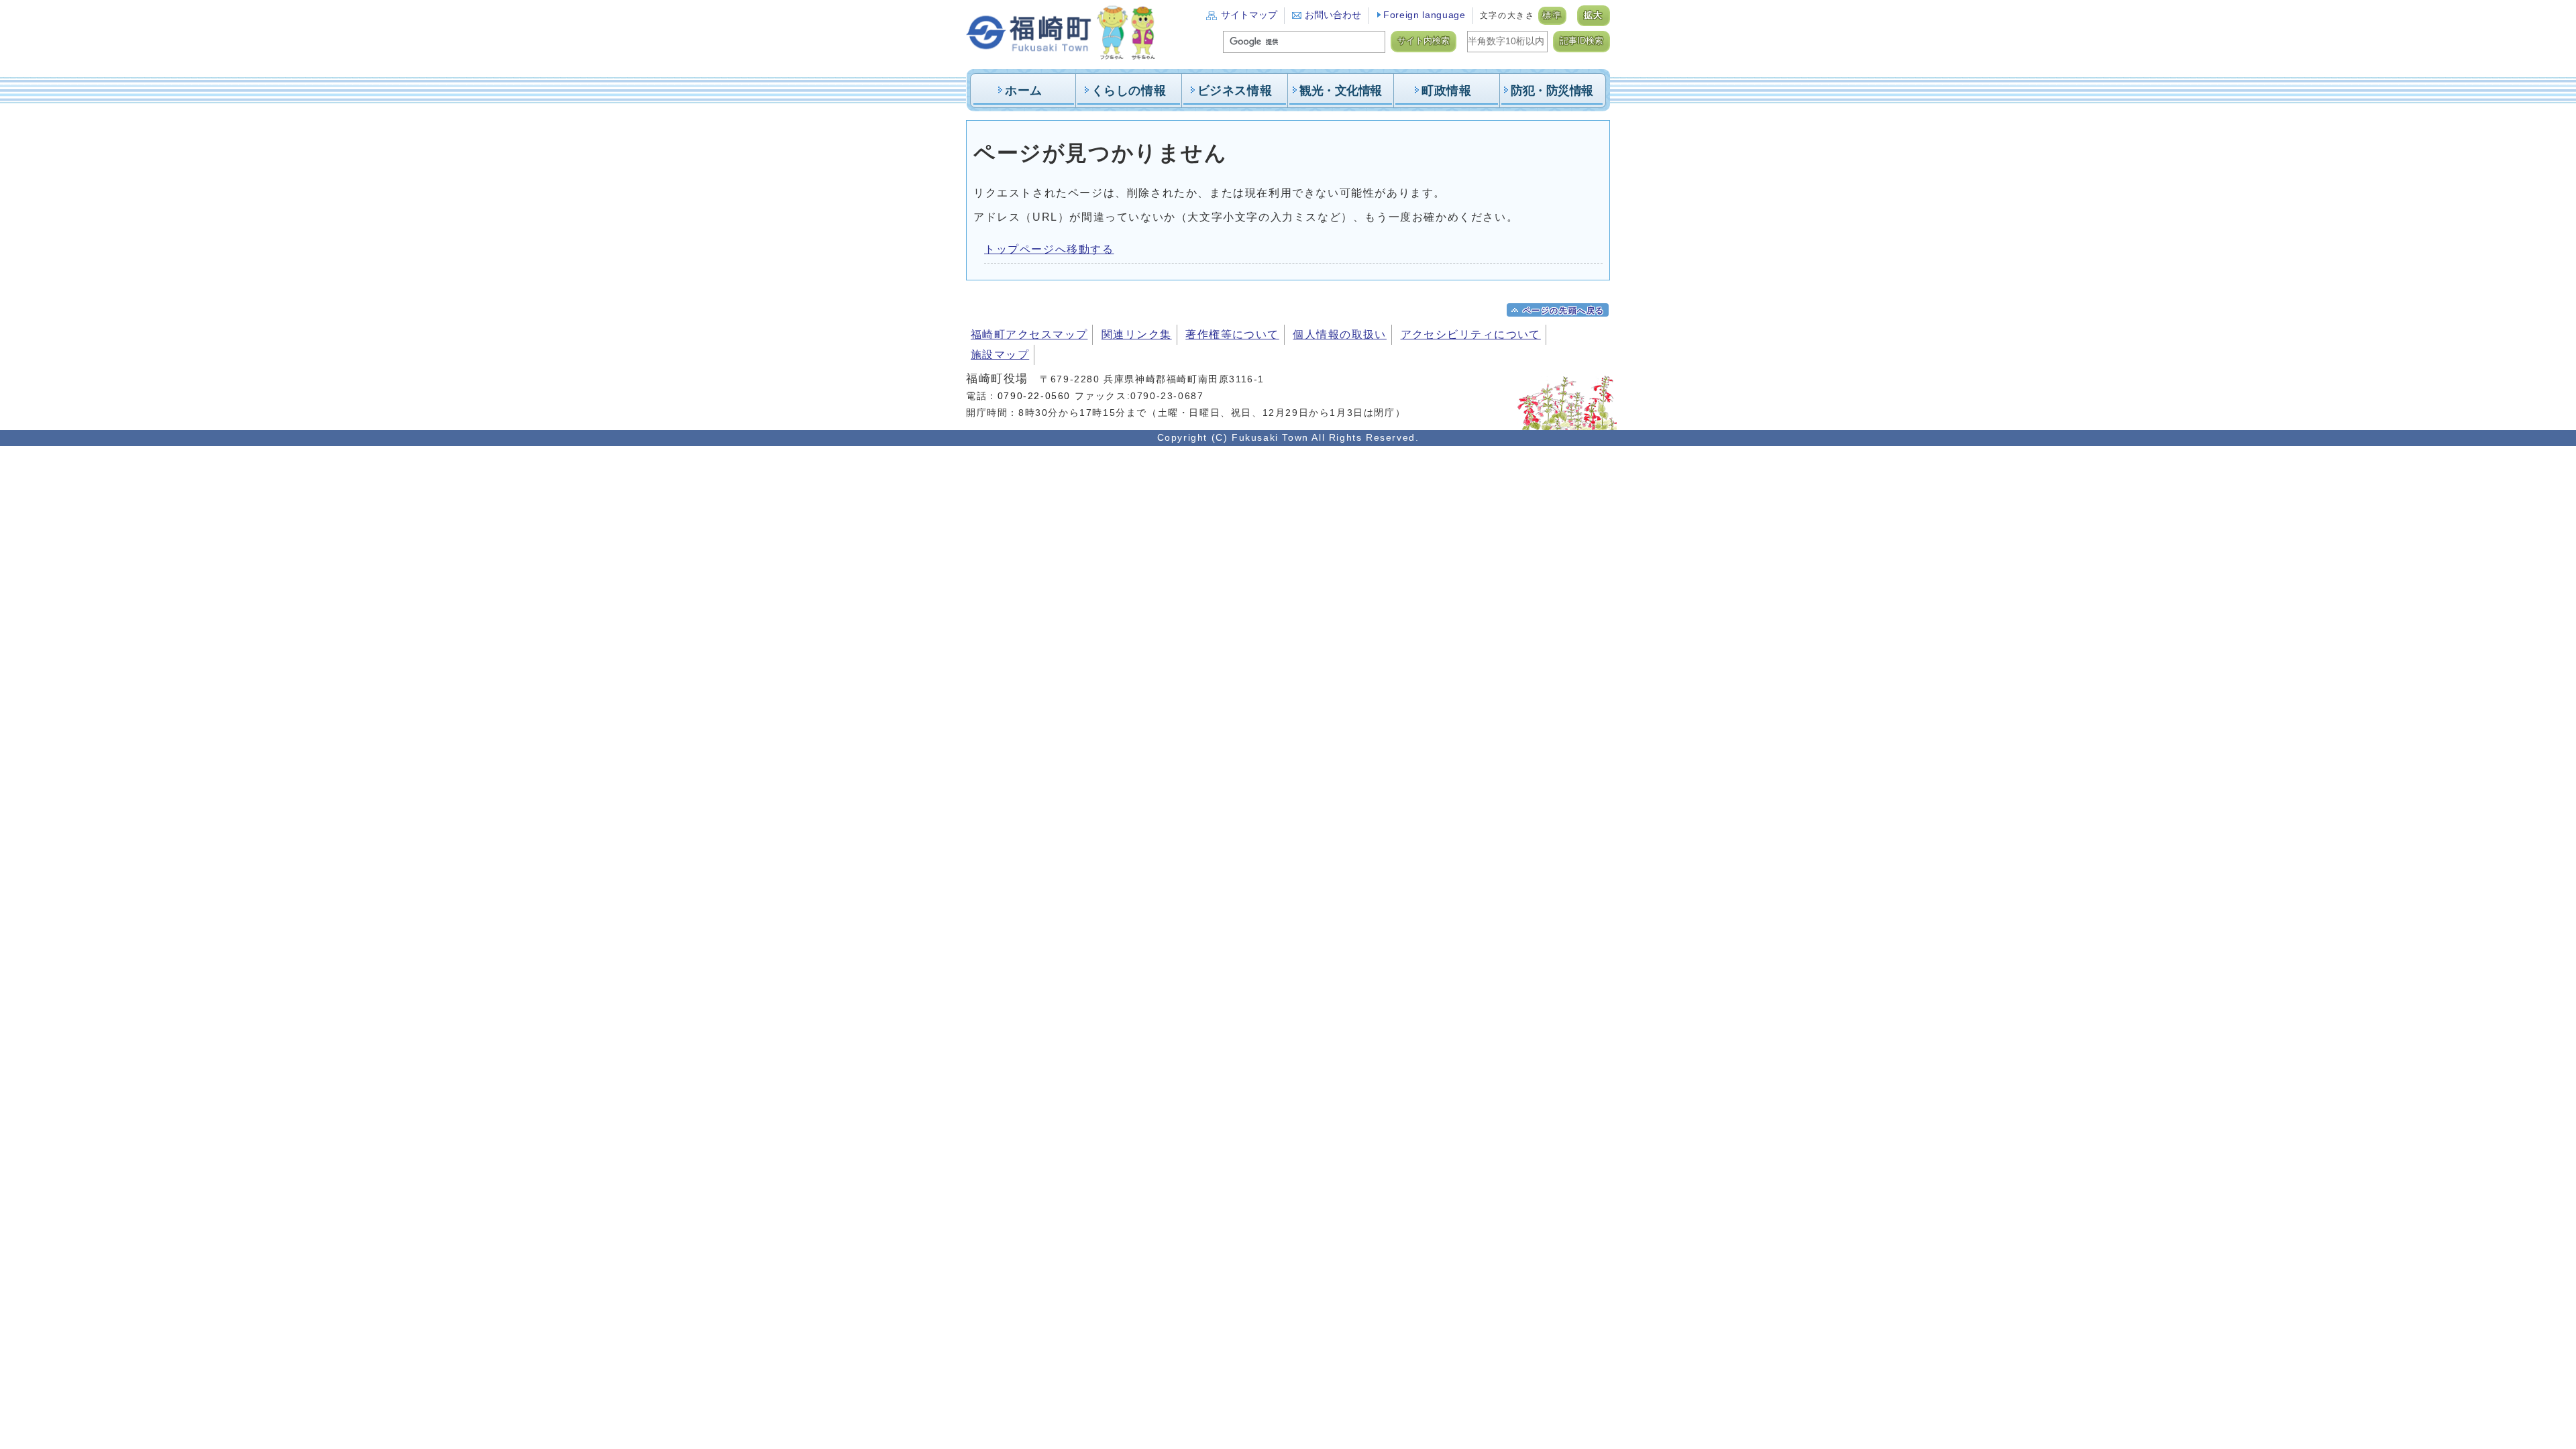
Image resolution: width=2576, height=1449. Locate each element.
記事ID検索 (1581, 41)
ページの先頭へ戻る (1564, 311)
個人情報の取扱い (1340, 334)
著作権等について (1232, 334)
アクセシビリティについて (1471, 334)
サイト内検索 (1424, 41)
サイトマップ (1249, 15)
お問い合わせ (1333, 15)
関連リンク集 (1137, 334)
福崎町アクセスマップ (1029, 334)
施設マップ (1000, 355)
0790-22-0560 (1034, 396)
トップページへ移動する (1049, 249)
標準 (1552, 15)
